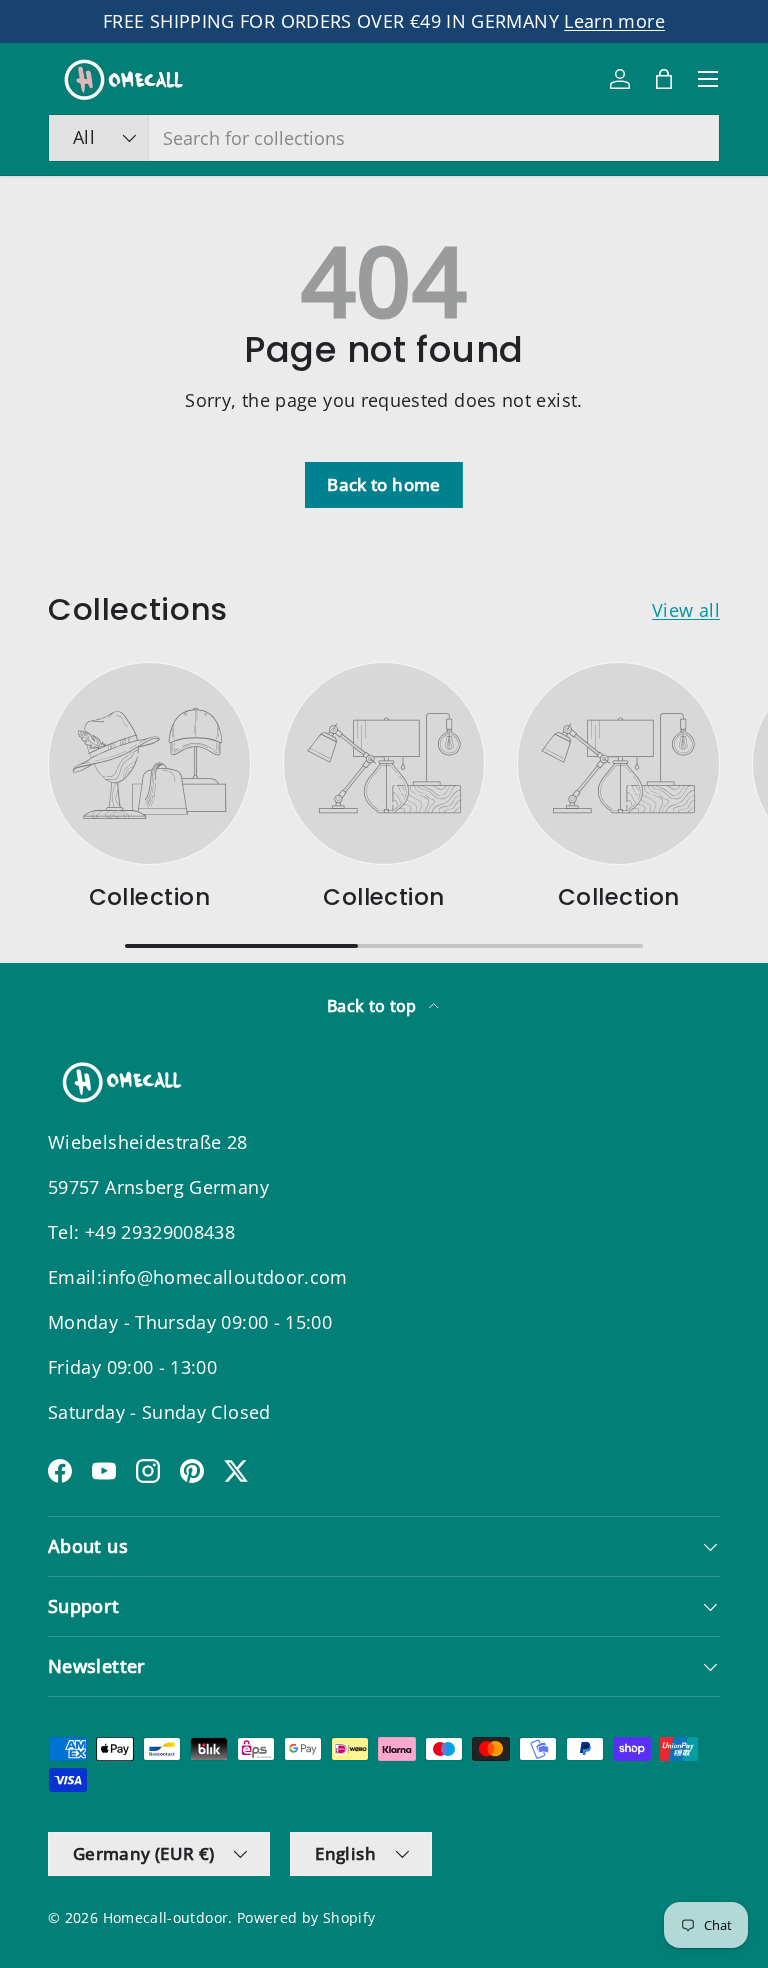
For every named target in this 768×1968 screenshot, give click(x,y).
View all (686, 610)
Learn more (614, 21)
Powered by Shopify (306, 1918)
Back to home (383, 484)
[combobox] (384, 138)
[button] (664, 79)
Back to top (374, 1006)
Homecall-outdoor (166, 1918)
